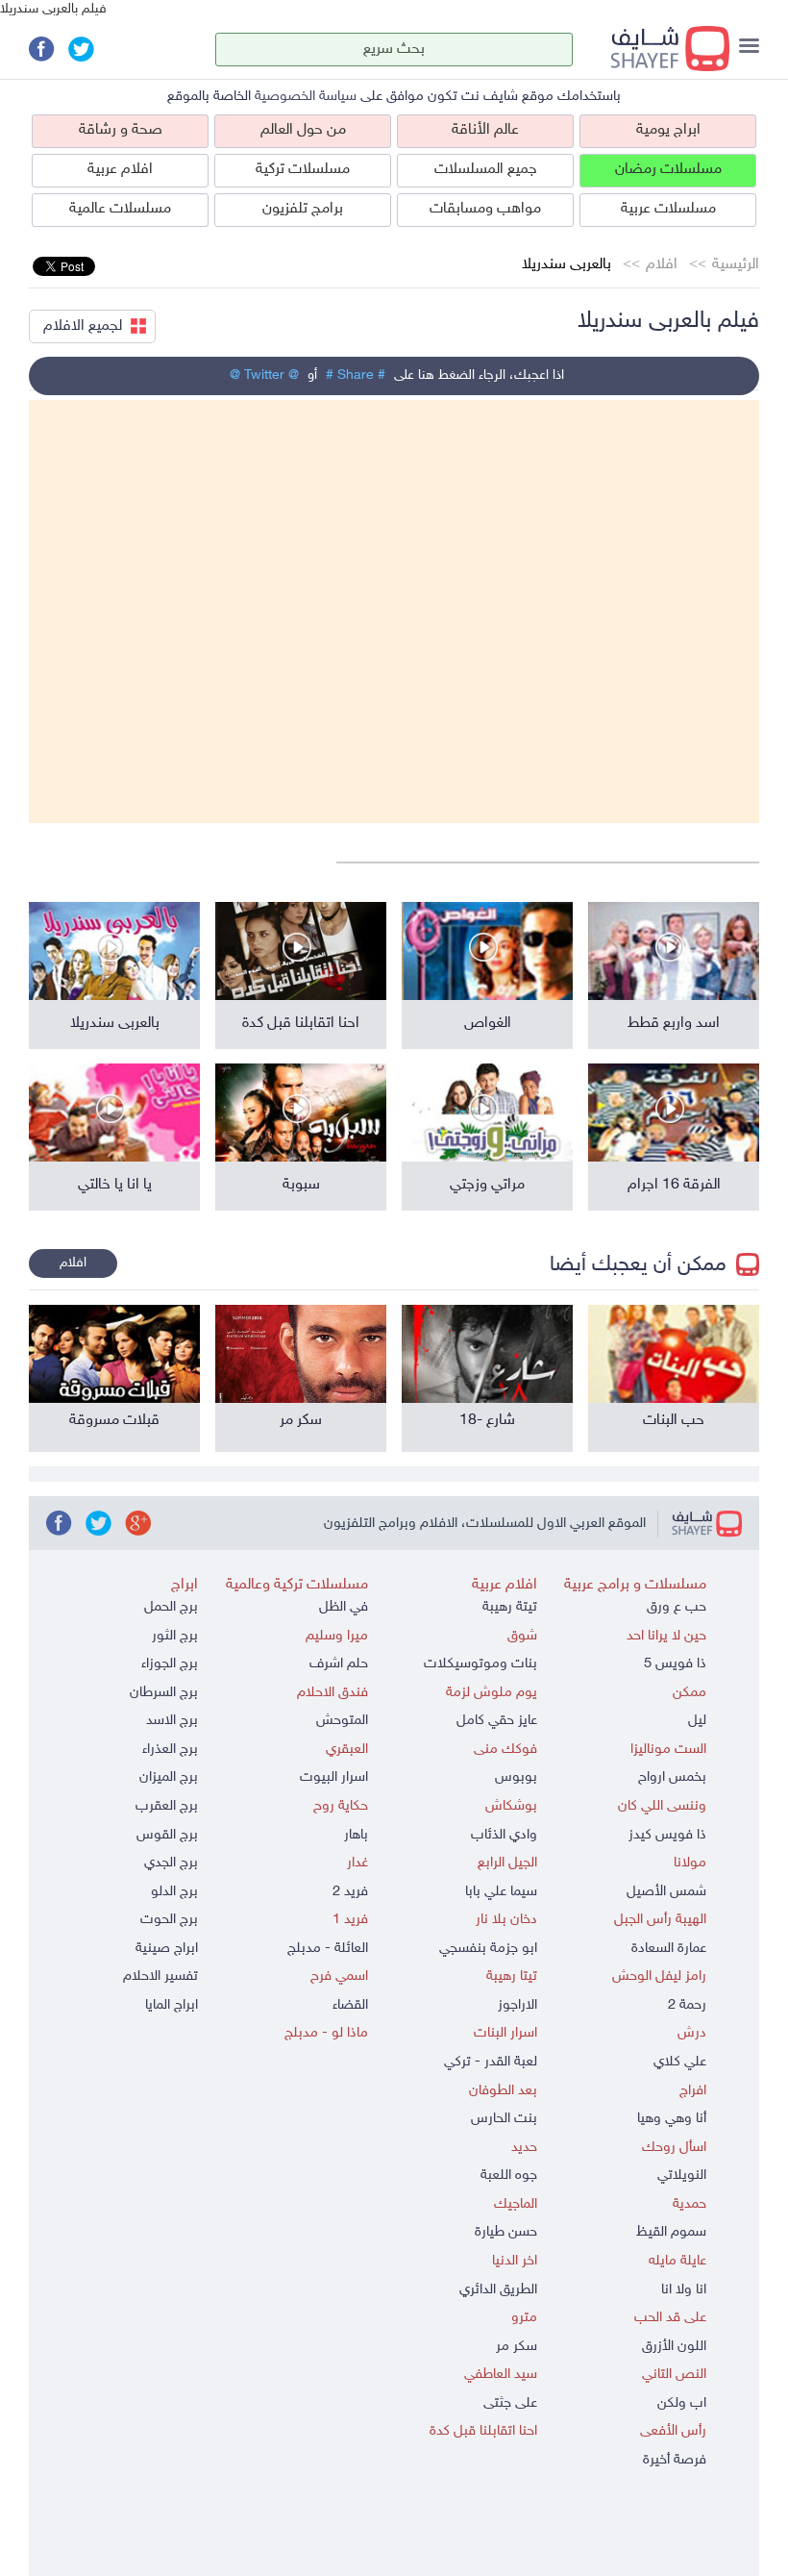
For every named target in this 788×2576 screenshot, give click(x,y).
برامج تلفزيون (303, 209)
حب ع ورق (677, 1607)
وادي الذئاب (504, 1835)
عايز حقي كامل (497, 1721)
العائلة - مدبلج (328, 1949)
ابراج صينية (167, 1949)
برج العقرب (167, 1806)
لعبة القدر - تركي (491, 2062)
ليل (697, 1721)
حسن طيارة (506, 2232)
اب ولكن (682, 2403)
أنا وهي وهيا (672, 2119)
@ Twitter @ (264, 375)
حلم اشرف (339, 1664)
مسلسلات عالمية (120, 209)
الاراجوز (517, 2005)
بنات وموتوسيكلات (480, 1664)
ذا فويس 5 (675, 1664)
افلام (662, 265)
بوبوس (516, 1777)
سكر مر (517, 2347)
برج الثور (175, 1636)
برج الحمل (171, 1607)
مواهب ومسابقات (485, 209)
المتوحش (342, 1721)
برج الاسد (172, 1721)
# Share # (356, 375)
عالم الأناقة (485, 130)
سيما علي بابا (501, 1892)
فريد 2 (350, 1892)
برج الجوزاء (170, 1664)
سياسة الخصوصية (306, 97)
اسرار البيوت (334, 1777)
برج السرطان (164, 1693)
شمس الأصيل (666, 1892)
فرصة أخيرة (675, 2460)
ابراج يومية (668, 130)
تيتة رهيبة (510, 1607)
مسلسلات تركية (303, 170)
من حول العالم (303, 130)
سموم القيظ (671, 2232)
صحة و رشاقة (121, 130)
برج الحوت (169, 1920)
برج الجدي (171, 1863)
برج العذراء (170, 1750)
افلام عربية (120, 170)
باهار (356, 1835)
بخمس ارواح (672, 1777)
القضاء (350, 2005)
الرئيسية (736, 265)
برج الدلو (174, 1892)
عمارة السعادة (669, 1949)
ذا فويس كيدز (667, 1835)
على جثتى (510, 2403)
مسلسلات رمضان (668, 170)
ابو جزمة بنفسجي (488, 1949)
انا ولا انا (684, 2290)
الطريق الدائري (498, 2290)
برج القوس (167, 1835)
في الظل (344, 1607)
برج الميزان (169, 1777)
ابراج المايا (172, 2005)
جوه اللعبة (509, 2176)
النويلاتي (682, 2176)
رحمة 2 (687, 2005)
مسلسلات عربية (668, 209)
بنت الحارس (504, 2119)
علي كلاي (680, 2062)
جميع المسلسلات (486, 170)
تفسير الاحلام (160, 1976)
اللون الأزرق (674, 2347)
